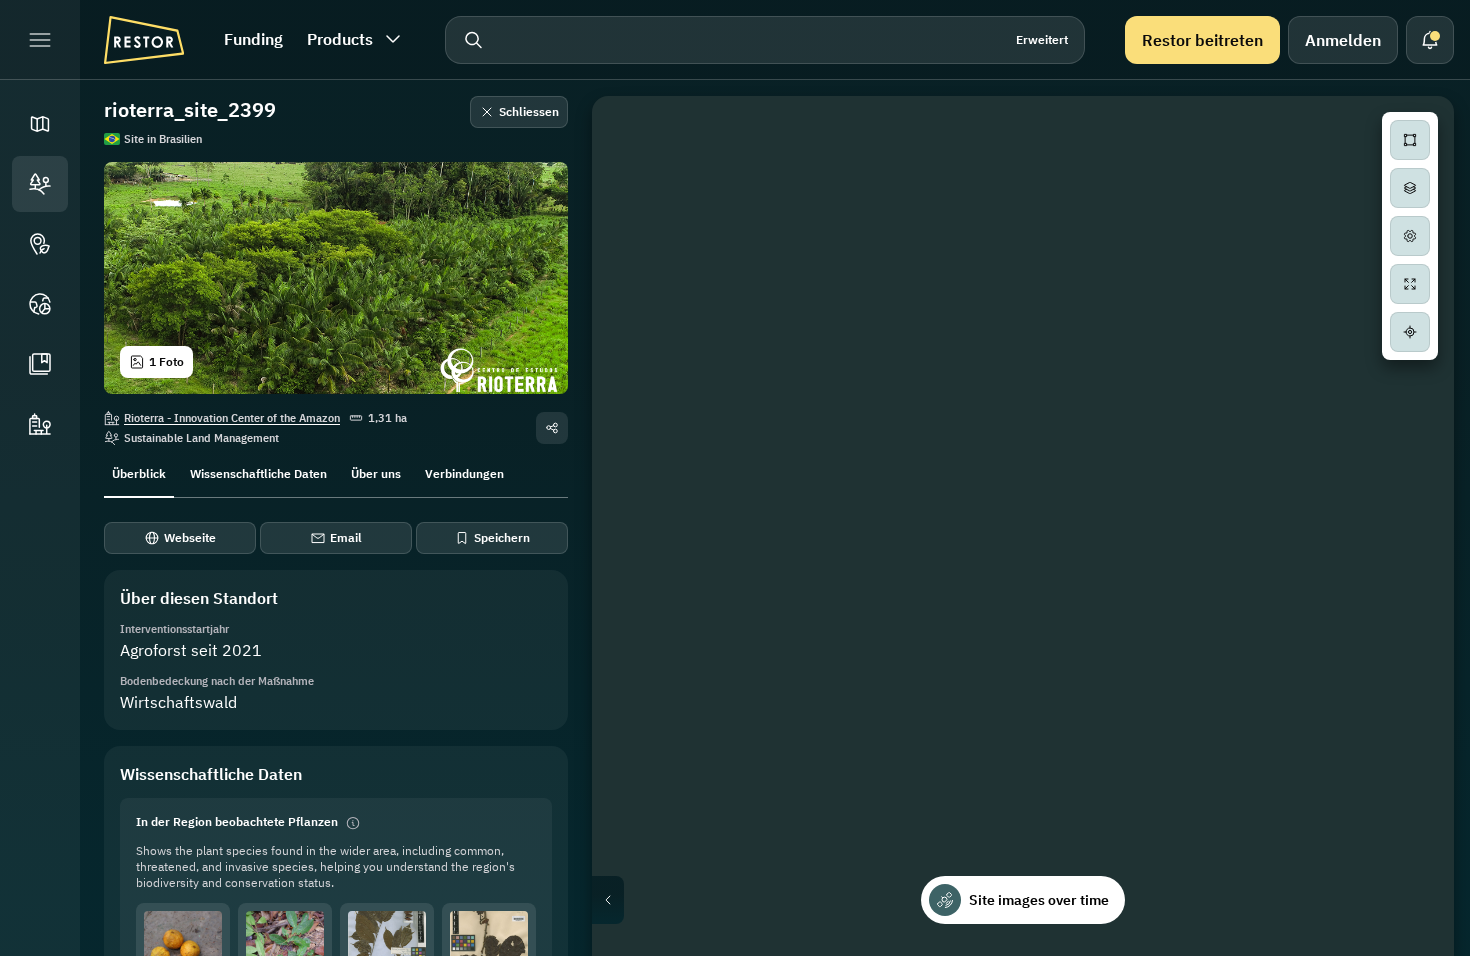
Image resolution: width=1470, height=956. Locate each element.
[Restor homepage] (144, 40)
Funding (253, 39)
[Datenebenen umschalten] (1410, 188)
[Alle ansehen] (1410, 284)
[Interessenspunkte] (40, 244)
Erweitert (1042, 39)
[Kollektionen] (40, 364)
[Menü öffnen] (40, 40)
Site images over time (1039, 900)
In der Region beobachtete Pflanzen (237, 821)
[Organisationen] (40, 424)
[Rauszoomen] (1410, 420)
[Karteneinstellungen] (1410, 236)
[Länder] (40, 304)
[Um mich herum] (1410, 332)
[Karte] (40, 124)
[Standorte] (40, 184)
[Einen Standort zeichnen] (1410, 140)
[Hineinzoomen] (1410, 380)
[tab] (139, 472)
